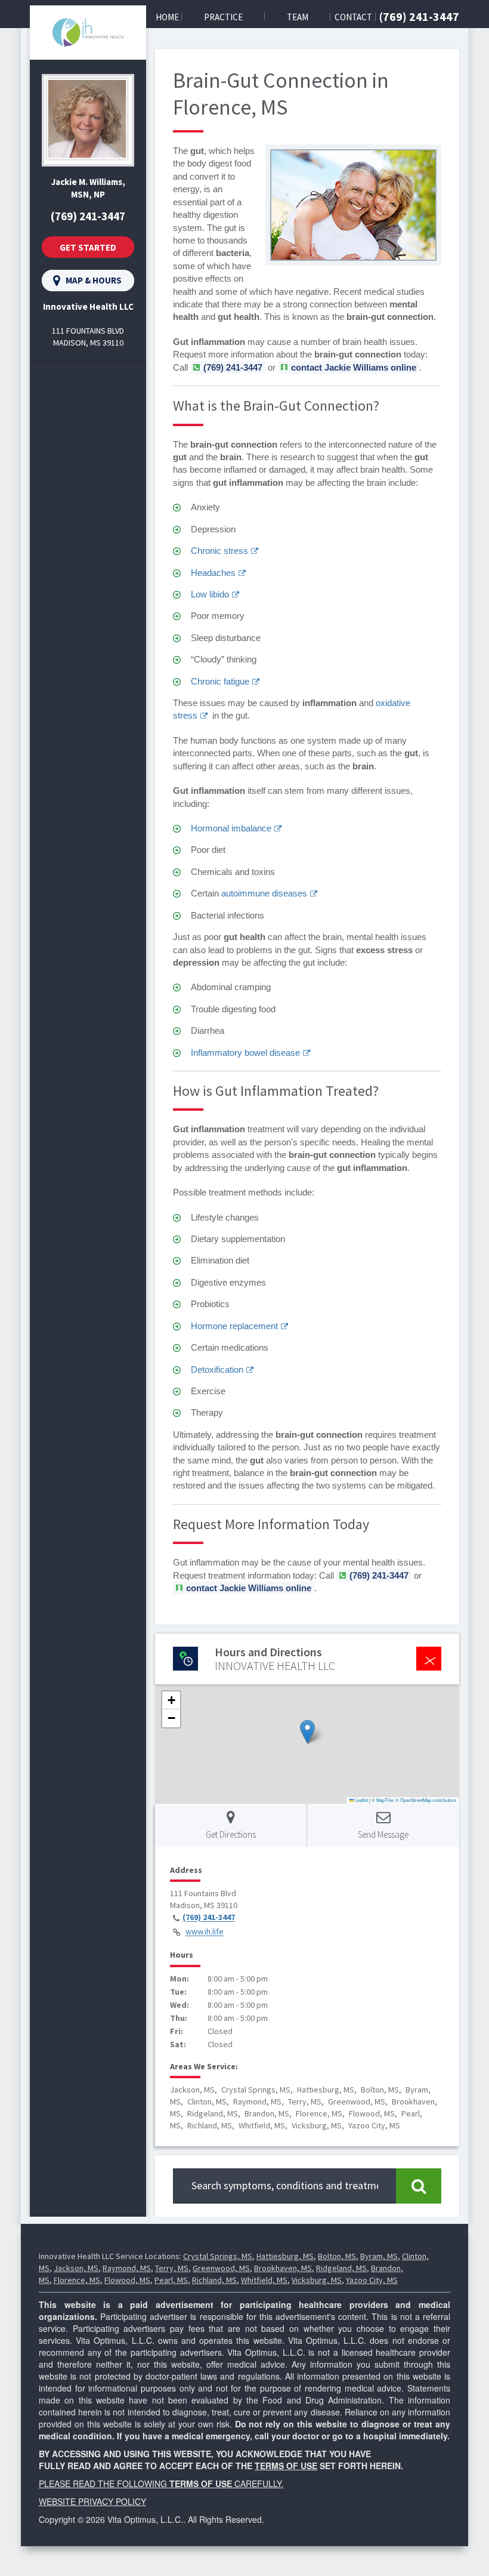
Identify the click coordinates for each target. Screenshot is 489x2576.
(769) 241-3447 (419, 16)
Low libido (210, 594)
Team (298, 17)
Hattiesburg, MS (285, 2256)
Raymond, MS (127, 2268)
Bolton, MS (337, 2256)
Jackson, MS (76, 2268)
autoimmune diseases (264, 893)
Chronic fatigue (220, 681)
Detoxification (217, 1369)
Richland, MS (214, 2280)
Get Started (88, 247)
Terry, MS (172, 2268)
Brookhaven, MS (283, 2268)
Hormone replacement (234, 1326)
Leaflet (361, 1800)
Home (167, 17)
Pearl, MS (171, 2280)
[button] (307, 1732)
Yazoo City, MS (372, 2280)
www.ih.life (205, 1932)
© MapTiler (383, 1800)
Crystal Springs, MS (218, 2256)
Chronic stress (219, 551)
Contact (353, 17)
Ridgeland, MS (341, 2268)
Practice (223, 17)
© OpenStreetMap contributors (426, 1800)
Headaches (213, 573)
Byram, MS (379, 2256)
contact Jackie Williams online (354, 367)
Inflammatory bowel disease (245, 1053)
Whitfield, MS (264, 2280)
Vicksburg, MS (317, 2280)
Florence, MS (77, 2280)
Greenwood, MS (221, 2268)
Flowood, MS (127, 2280)
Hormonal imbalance (231, 828)
